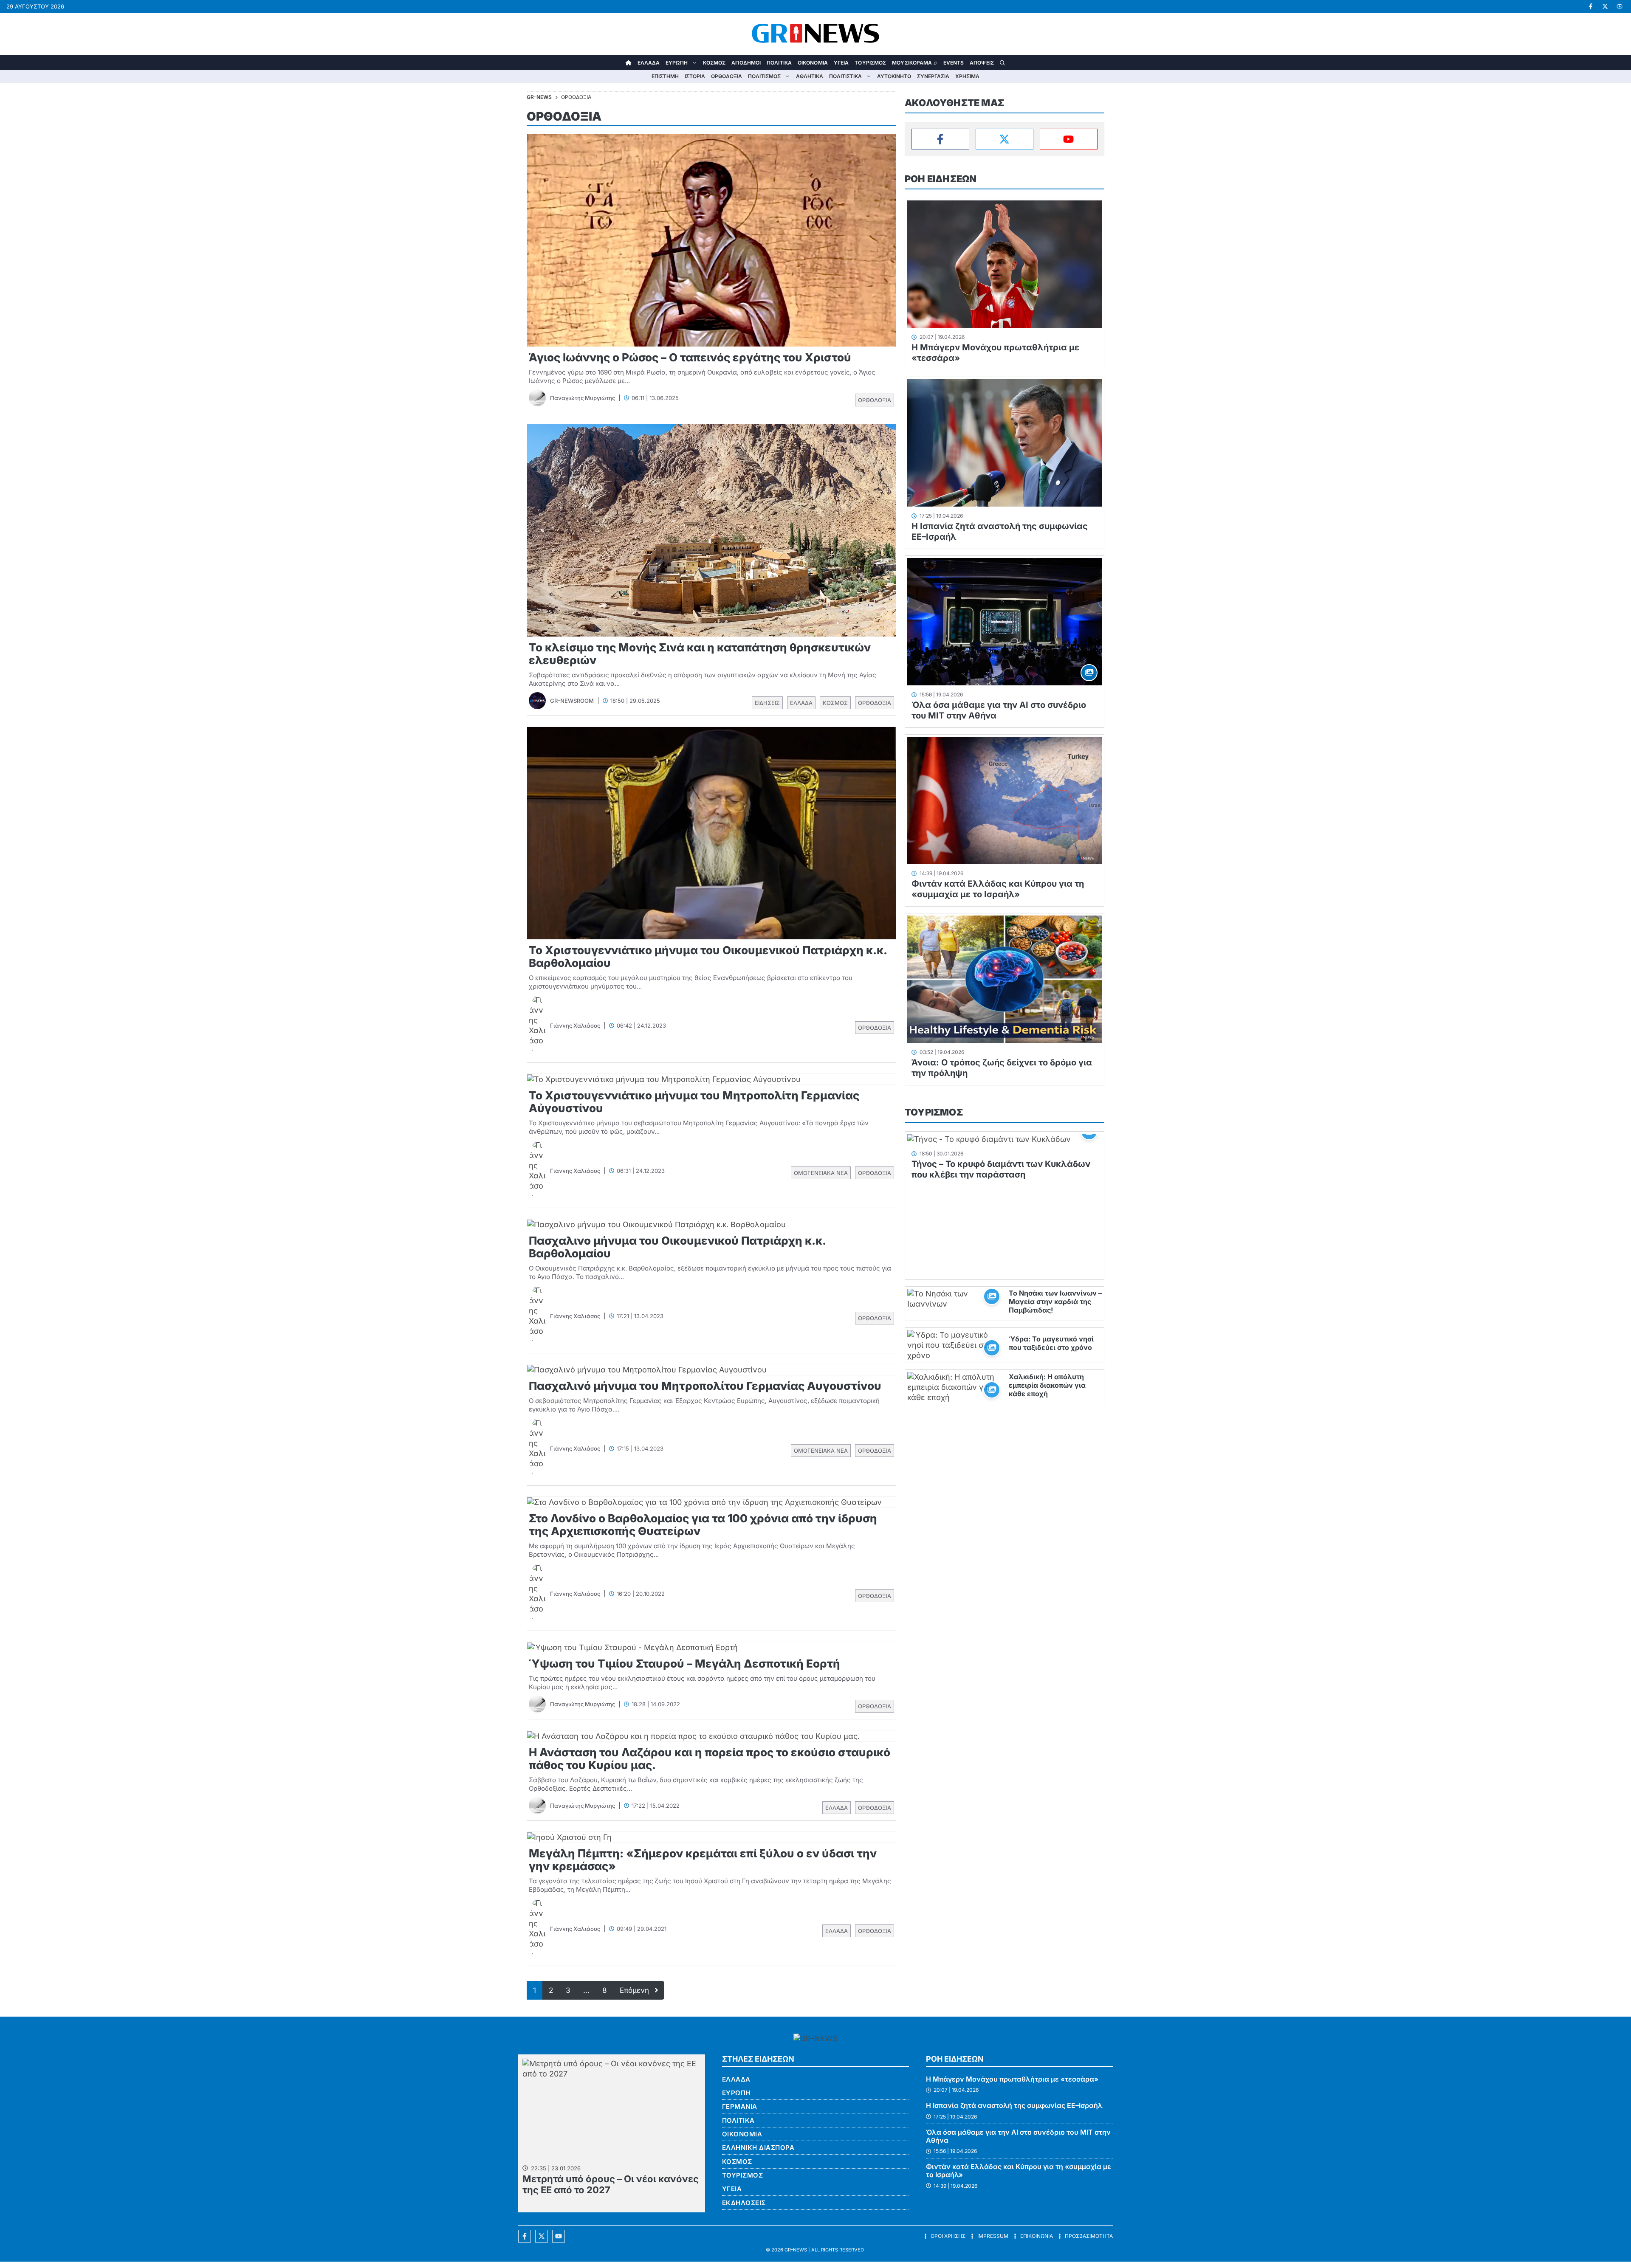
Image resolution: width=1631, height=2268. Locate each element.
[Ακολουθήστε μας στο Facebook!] (1591, 6)
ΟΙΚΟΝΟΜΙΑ (813, 63)
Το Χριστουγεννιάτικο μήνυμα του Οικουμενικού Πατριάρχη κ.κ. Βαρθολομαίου (708, 957)
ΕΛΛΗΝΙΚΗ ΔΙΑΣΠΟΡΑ (758, 2148)
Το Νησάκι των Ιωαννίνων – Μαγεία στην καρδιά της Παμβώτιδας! (1055, 1302)
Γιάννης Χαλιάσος (575, 1026)
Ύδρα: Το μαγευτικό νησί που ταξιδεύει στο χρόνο (1051, 1343)
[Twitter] (1005, 139)
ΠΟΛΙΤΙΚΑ (779, 63)
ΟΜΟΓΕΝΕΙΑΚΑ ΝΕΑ (821, 1173)
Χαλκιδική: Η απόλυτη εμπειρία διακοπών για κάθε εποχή (1047, 1385)
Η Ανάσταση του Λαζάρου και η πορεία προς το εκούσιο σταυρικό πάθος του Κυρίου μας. (710, 1759)
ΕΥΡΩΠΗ (677, 63)
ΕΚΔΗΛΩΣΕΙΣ (744, 2203)
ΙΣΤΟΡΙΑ (695, 76)
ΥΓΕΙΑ (841, 63)
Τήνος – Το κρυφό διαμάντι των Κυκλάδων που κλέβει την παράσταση (1001, 1169)
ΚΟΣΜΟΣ (714, 63)
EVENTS (954, 63)
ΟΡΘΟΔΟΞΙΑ (727, 76)
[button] (1002, 63)
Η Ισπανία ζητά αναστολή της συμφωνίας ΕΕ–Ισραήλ (1014, 2105)
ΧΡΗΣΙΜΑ (967, 76)
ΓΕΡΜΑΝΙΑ (740, 2106)
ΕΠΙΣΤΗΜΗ (665, 76)
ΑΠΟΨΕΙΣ (982, 63)
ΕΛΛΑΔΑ (649, 63)
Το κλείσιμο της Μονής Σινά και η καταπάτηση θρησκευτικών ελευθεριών (700, 654)
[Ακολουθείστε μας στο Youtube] (559, 2236)
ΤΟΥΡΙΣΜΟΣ (870, 63)
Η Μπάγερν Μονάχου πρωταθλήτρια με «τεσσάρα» (1012, 2079)
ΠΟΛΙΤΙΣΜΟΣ (764, 76)
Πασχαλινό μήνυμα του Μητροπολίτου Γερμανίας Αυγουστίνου (705, 1386)
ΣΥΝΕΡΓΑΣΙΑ (933, 76)
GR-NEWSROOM (572, 701)
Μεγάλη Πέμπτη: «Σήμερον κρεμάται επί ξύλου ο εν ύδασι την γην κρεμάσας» (703, 1860)
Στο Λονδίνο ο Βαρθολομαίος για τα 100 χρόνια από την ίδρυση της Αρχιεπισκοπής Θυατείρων (703, 1525)
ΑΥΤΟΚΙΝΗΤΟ (894, 76)
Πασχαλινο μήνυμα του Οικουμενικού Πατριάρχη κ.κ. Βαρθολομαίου (677, 1247)
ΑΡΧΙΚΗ (629, 63)
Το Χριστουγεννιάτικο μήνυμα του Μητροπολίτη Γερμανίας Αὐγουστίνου (694, 1102)
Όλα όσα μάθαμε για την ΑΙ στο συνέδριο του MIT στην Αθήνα (1018, 2136)
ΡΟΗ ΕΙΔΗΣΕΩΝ (941, 179)
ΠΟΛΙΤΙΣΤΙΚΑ (845, 76)
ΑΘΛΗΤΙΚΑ (810, 76)
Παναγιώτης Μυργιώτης (583, 398)
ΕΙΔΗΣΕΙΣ (767, 703)
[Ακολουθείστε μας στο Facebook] (525, 2236)
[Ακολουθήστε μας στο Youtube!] (1620, 6)
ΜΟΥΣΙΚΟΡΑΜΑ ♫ (914, 63)
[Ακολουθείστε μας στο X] (542, 2236)
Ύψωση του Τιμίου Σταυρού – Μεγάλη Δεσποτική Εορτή (684, 1664)
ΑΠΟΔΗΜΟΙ (746, 63)
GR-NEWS (796, 2250)
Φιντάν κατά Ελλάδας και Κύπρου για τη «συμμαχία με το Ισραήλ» (998, 889)
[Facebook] (940, 139)
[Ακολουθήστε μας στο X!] (1605, 6)
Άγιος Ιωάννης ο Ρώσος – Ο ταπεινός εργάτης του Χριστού (690, 357)
